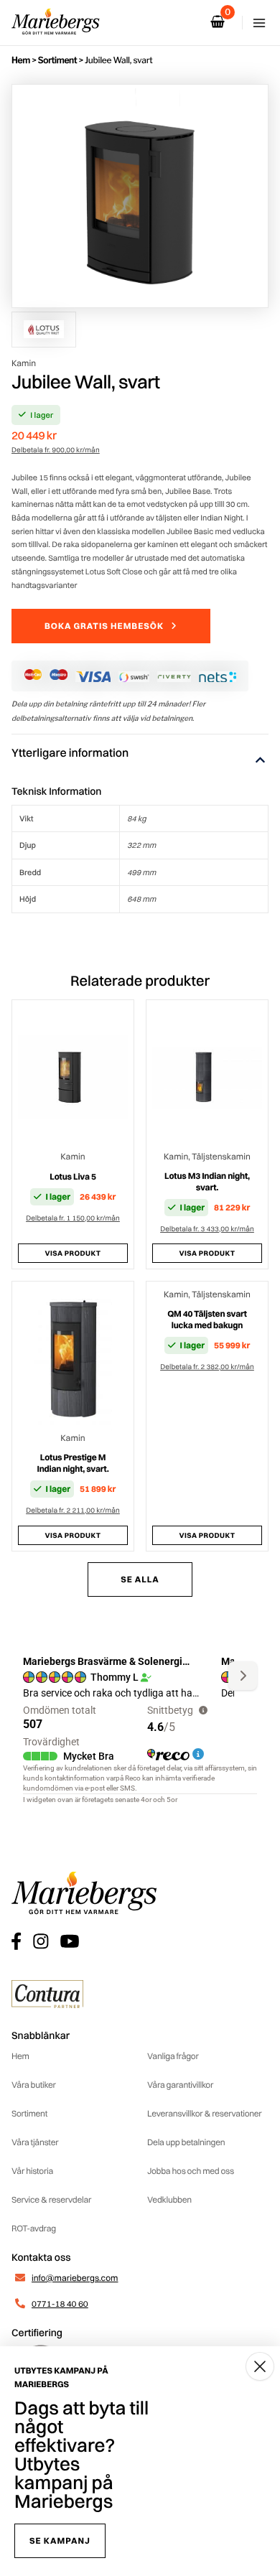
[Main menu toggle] (259, 23)
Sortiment (57, 60)
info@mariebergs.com (75, 2278)
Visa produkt (73, 1253)
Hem (21, 60)
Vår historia (32, 2171)
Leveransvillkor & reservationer (205, 2113)
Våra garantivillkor (180, 2085)
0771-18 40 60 (60, 2304)
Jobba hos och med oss (191, 2171)
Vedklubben (169, 2199)
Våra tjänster (35, 2142)
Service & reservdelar (51, 2199)
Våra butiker (34, 2085)
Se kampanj (60, 2540)
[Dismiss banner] (260, 2366)
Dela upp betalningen (186, 2142)
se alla (140, 1579)
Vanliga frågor (173, 2056)
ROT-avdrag (34, 2228)
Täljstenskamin (221, 1156)
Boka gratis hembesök (104, 626)
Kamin (24, 363)
